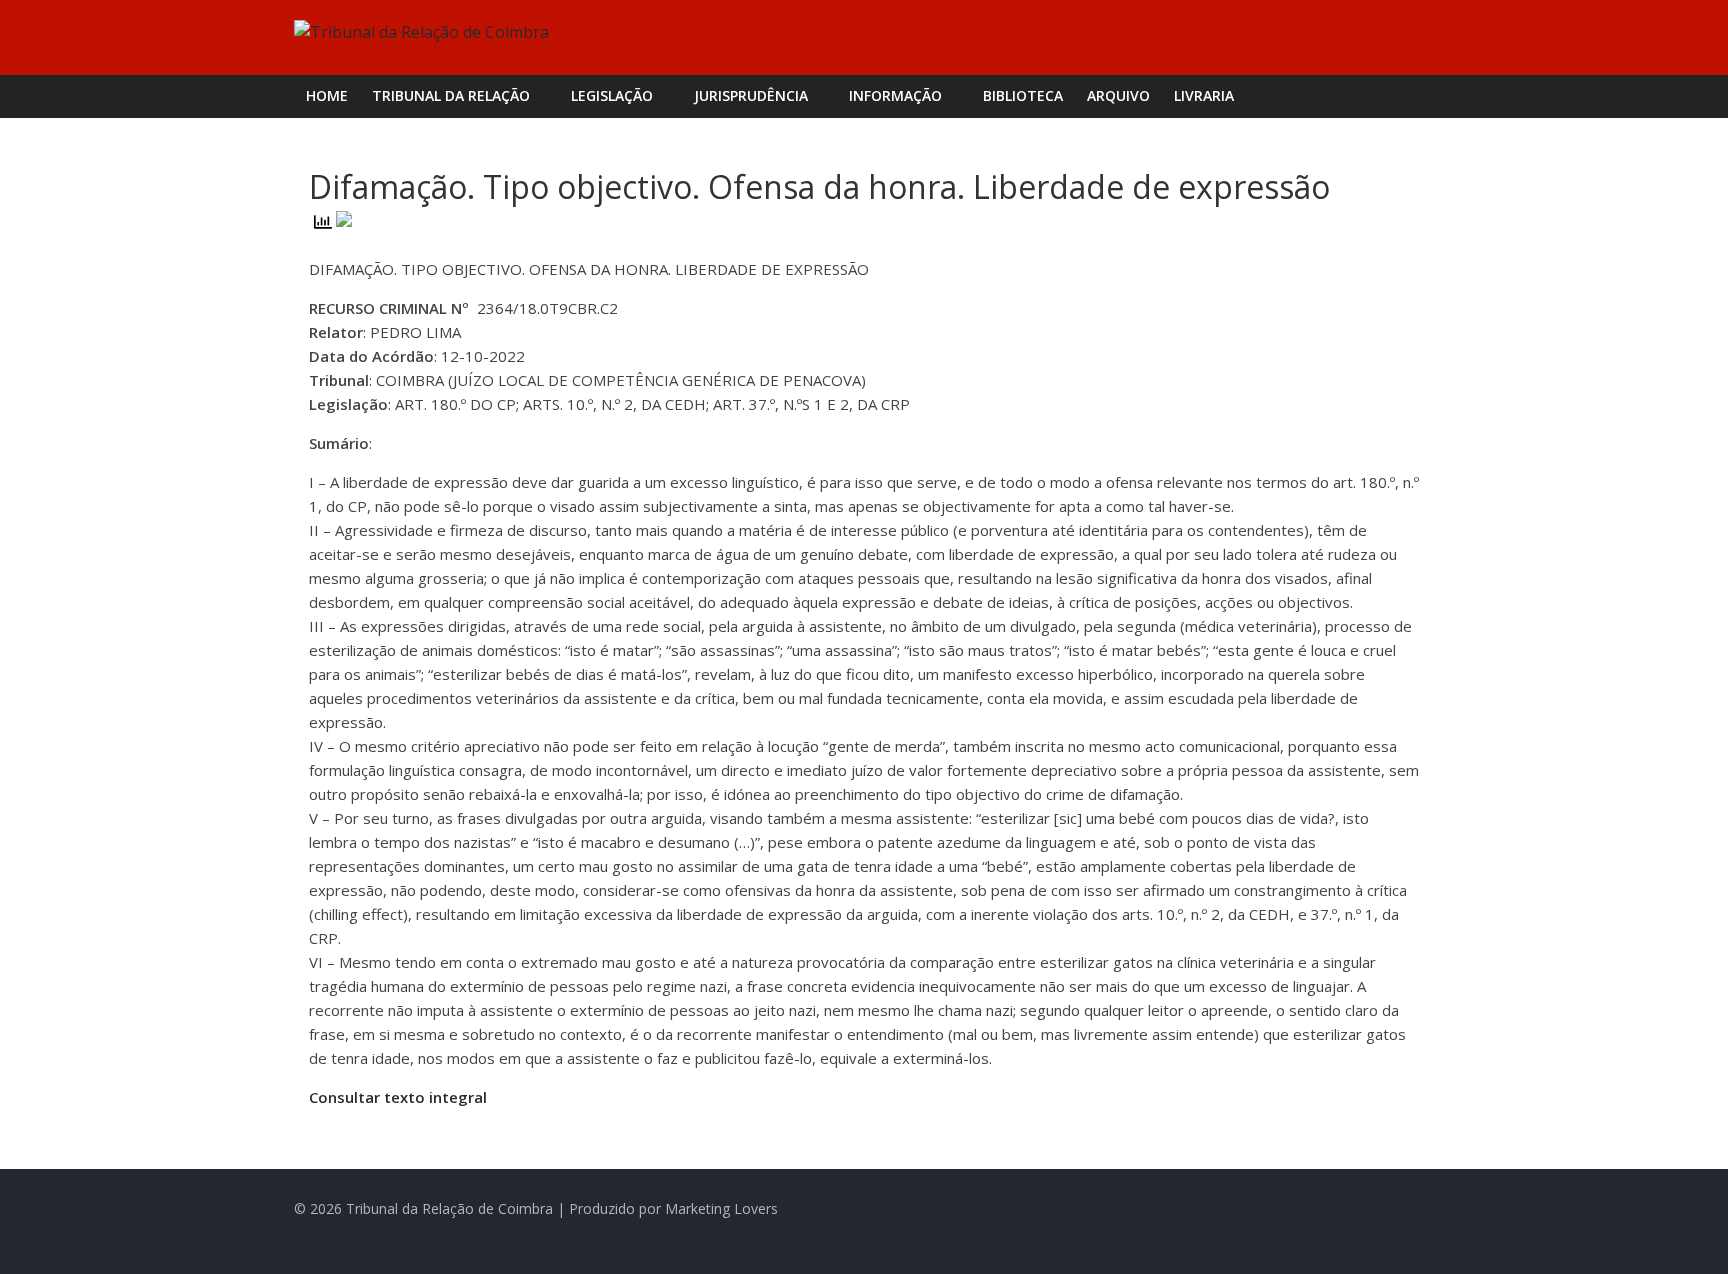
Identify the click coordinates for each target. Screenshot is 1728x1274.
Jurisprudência (751, 95)
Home (327, 95)
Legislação (612, 95)
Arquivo (1118, 95)
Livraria (1204, 95)
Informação (895, 95)
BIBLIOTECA (1023, 95)
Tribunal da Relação (451, 95)
